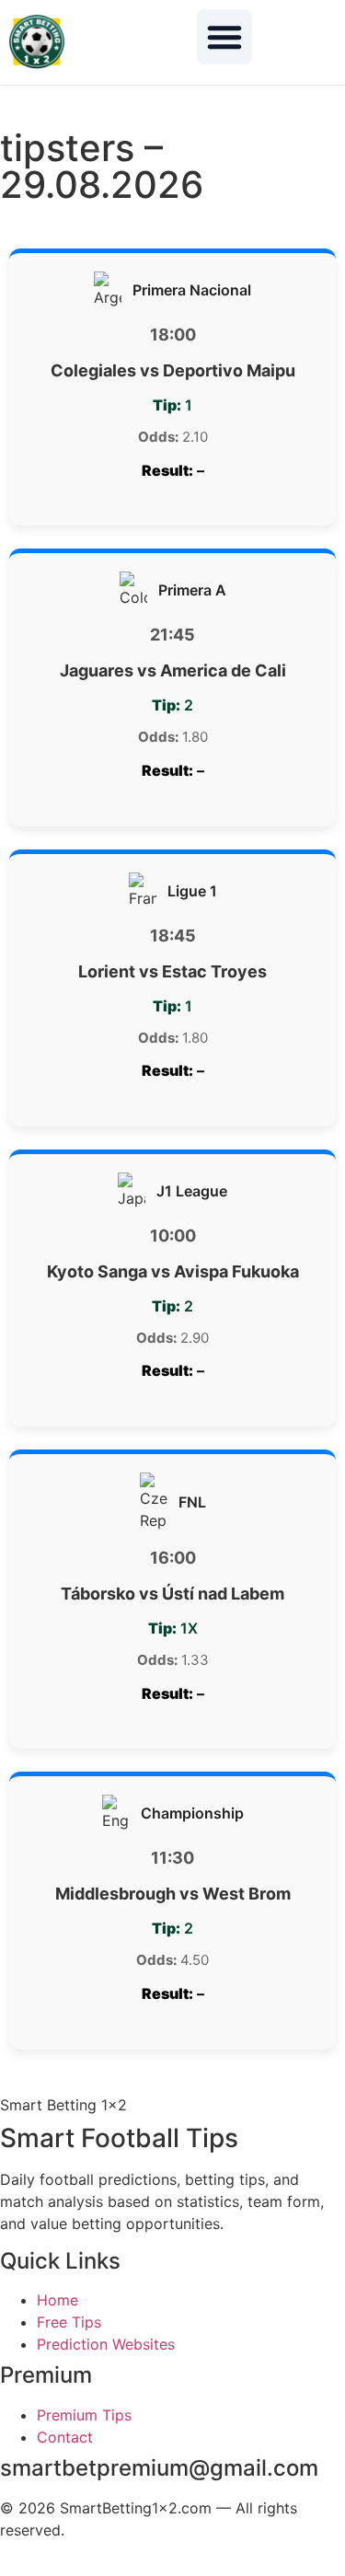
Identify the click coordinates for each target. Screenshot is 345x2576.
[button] (224, 37)
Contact (65, 2437)
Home (57, 2300)
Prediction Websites (106, 2344)
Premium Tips (84, 2415)
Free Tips (69, 2322)
